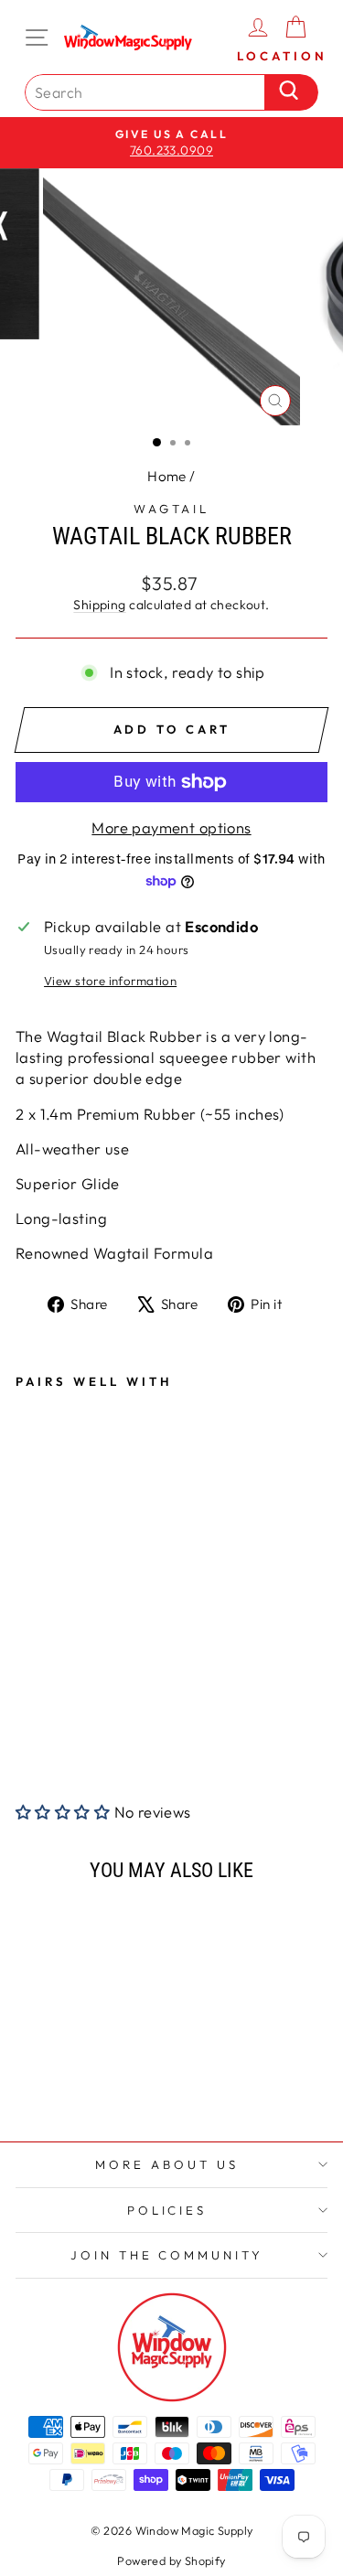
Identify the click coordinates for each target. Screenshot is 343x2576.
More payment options (171, 827)
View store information (110, 981)
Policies (167, 2210)
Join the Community (167, 2255)
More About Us (167, 2164)
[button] (65, 1812)
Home (167, 476)
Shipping (99, 605)
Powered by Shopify (171, 2560)
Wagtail (172, 509)
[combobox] (150, 92)
